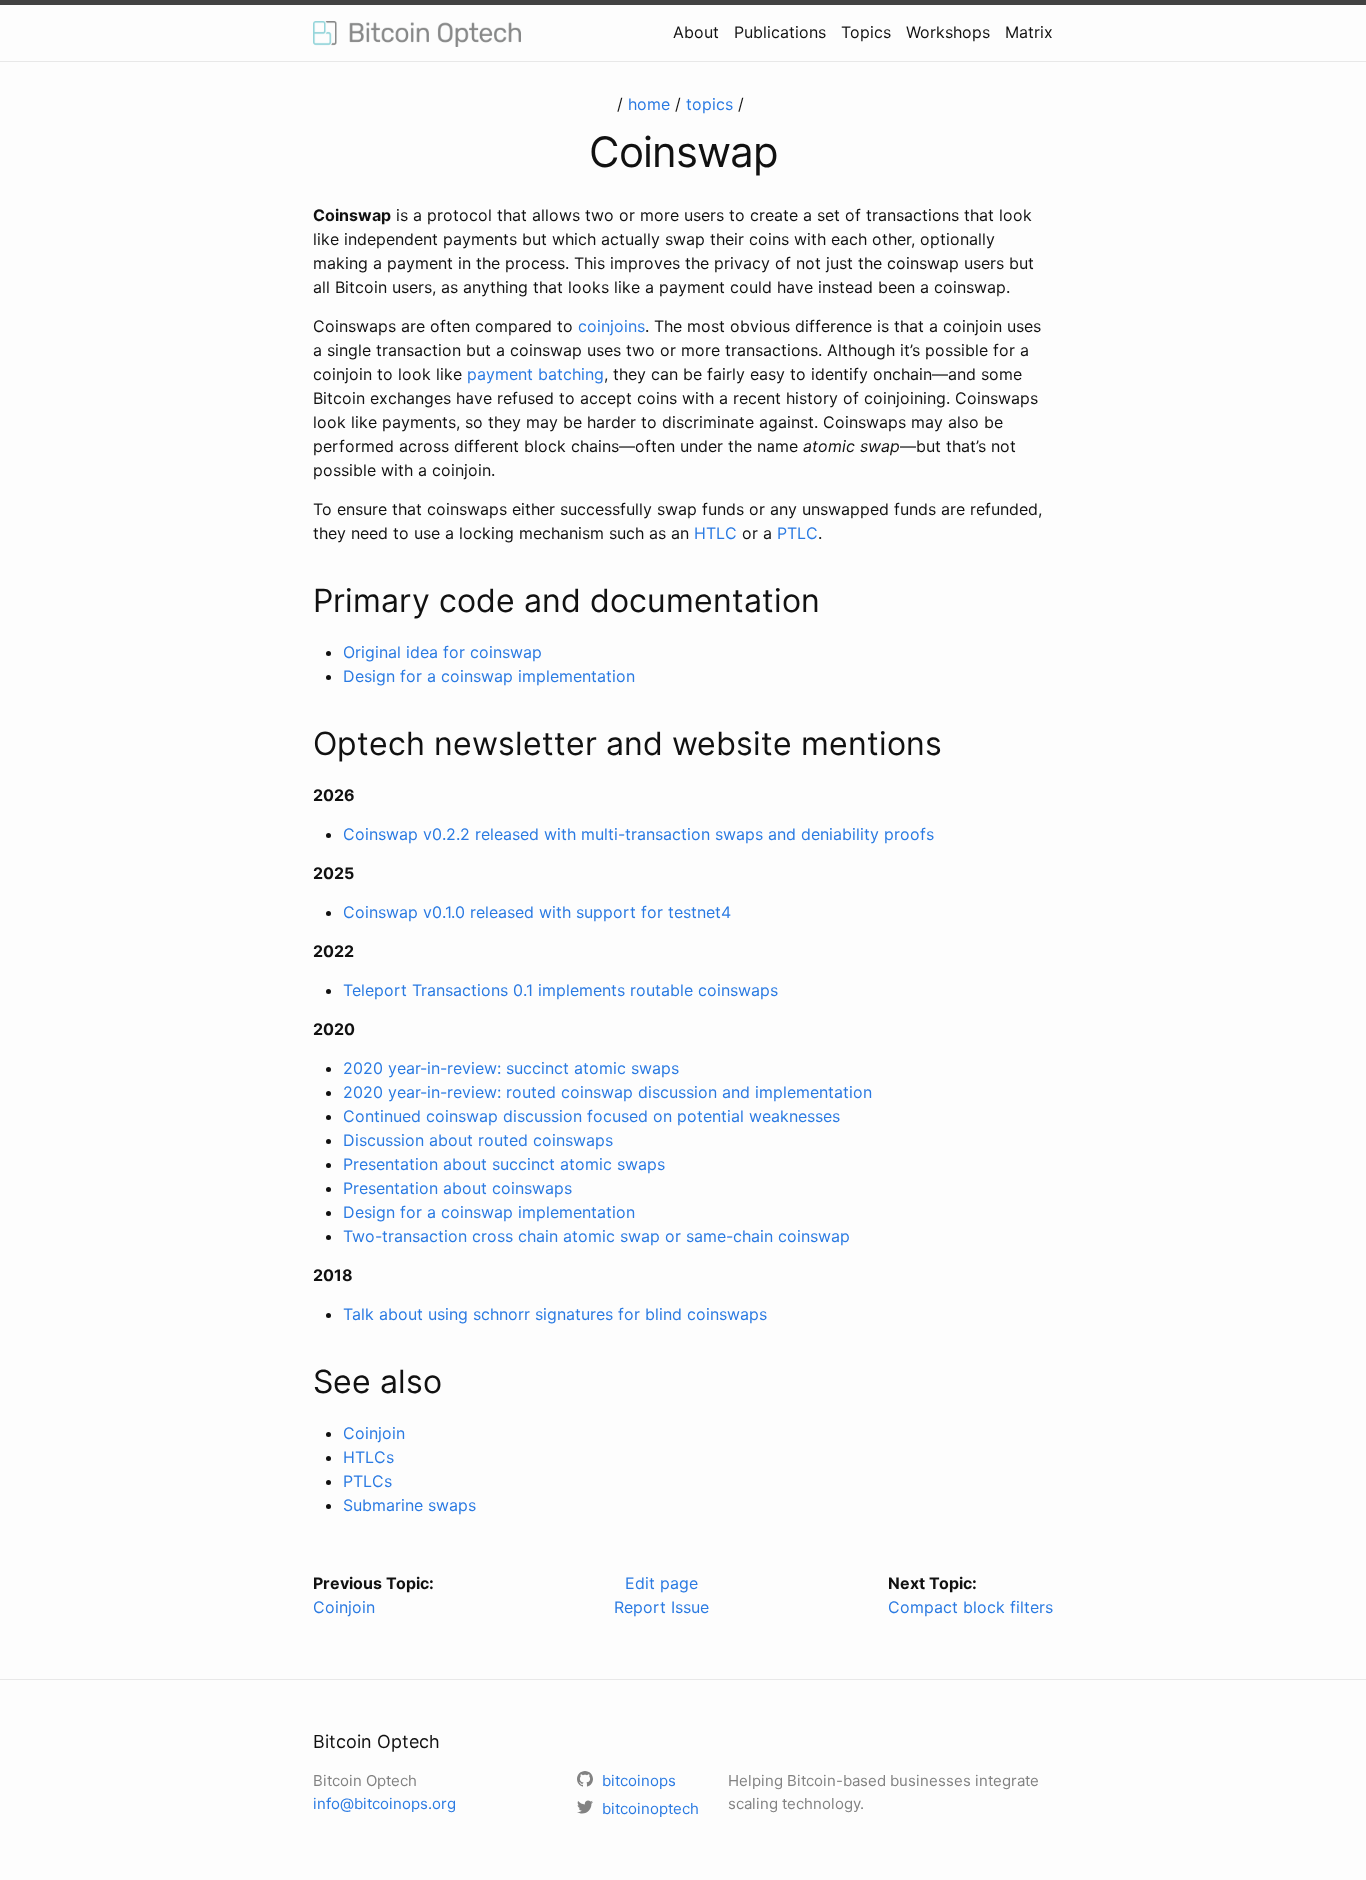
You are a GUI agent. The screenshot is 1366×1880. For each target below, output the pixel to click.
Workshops (948, 32)
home (649, 104)
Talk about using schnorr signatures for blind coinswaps (555, 1314)
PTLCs (367, 1481)
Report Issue (661, 1607)
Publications (780, 32)
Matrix (1029, 32)
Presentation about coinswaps (457, 1188)
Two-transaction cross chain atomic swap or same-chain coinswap (596, 1236)
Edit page (661, 1583)
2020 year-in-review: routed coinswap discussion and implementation (607, 1092)
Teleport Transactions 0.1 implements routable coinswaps (560, 990)
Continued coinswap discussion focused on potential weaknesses (591, 1116)
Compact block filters (970, 1607)
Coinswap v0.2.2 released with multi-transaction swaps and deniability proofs (638, 834)
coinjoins (611, 326)
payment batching (535, 374)
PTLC (797, 533)
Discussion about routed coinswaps (478, 1140)
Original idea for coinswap (442, 652)
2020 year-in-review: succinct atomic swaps (511, 1068)
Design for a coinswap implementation (489, 676)
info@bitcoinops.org (384, 1803)
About (696, 32)
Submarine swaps (409, 1505)
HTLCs (368, 1457)
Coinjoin (374, 1433)
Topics (866, 32)
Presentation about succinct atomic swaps (504, 1164)
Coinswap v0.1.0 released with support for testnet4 (537, 912)
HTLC (715, 533)
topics (709, 104)
